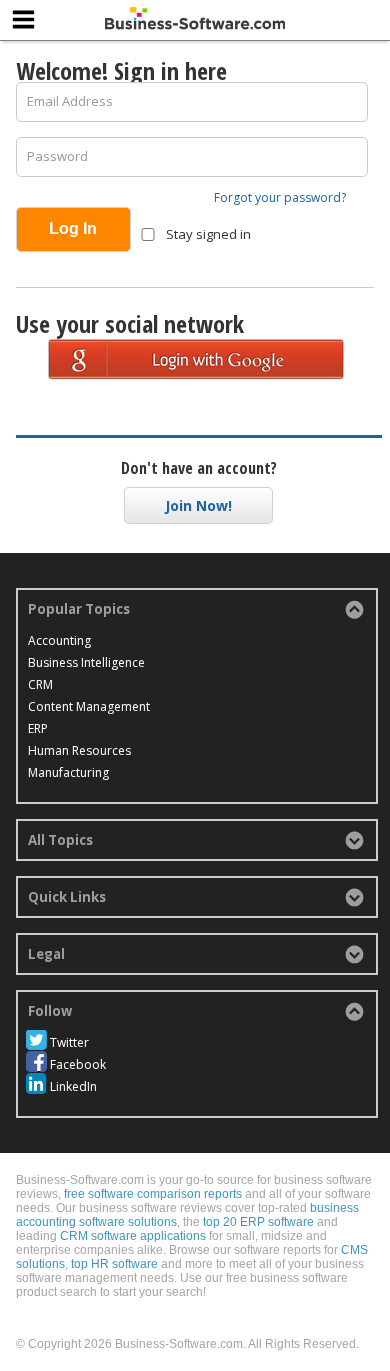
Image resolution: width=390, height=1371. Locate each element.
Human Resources (79, 750)
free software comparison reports (153, 1194)
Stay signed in (207, 234)
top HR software (114, 1264)
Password (57, 156)
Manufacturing (68, 772)
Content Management (89, 706)
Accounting (59, 640)
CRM (40, 684)
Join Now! (198, 505)
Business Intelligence (86, 662)
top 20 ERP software (258, 1222)
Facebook (78, 1064)
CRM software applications (133, 1236)
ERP (38, 728)
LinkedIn (73, 1086)
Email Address (70, 101)
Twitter (69, 1042)
